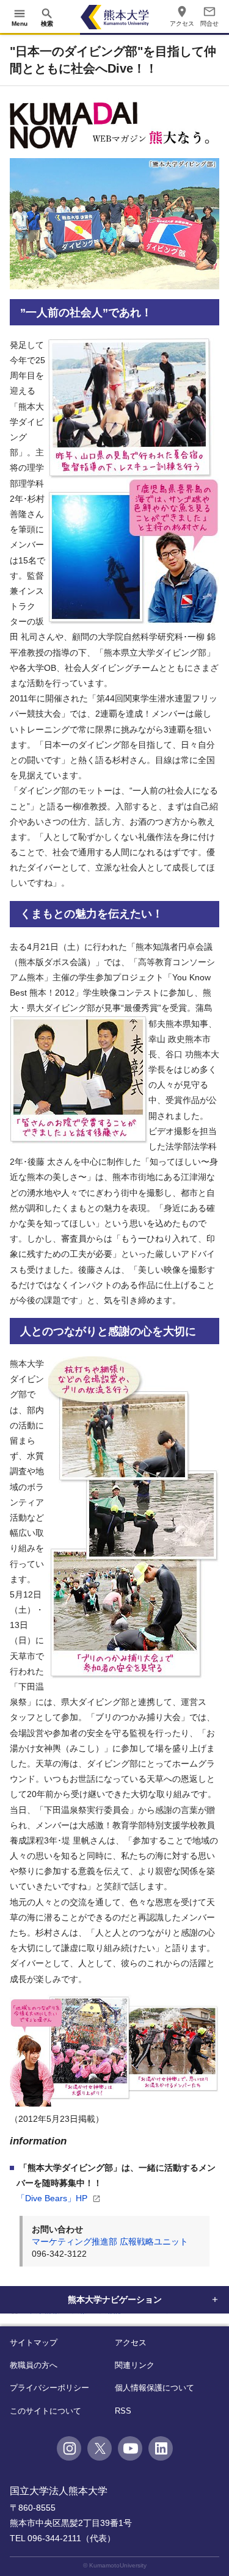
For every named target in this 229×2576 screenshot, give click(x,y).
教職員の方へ (34, 2365)
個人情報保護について (154, 2388)
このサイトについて (45, 2411)
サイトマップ (34, 2343)
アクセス (131, 2343)
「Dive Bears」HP (53, 2198)
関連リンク (135, 2365)
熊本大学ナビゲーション (115, 2299)
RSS (123, 2411)
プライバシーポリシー (49, 2388)
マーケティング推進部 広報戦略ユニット (110, 2241)
